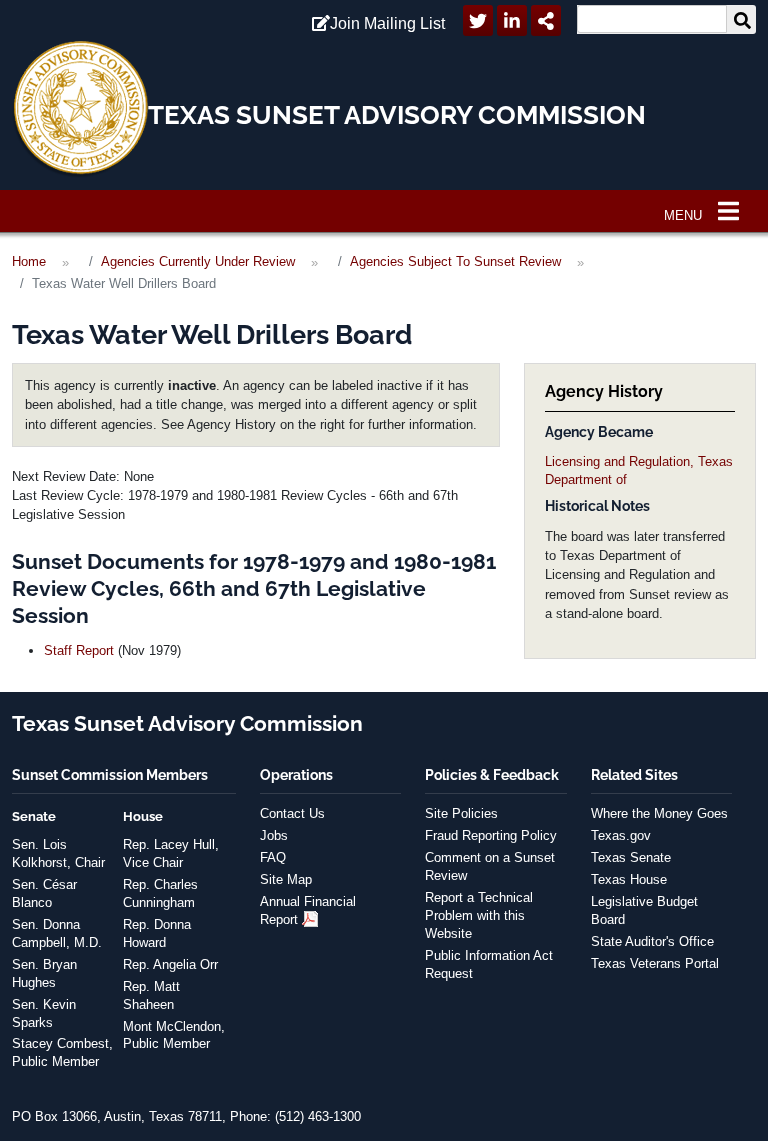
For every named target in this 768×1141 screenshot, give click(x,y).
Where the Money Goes (659, 813)
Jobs (274, 835)
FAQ (273, 857)
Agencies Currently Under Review (198, 261)
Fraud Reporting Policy (491, 835)
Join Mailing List (387, 23)
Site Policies (461, 813)
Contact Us (292, 813)
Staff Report (79, 650)
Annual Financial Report (308, 910)
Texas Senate (631, 857)
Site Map (286, 879)
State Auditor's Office (652, 941)
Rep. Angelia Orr (170, 964)
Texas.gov (621, 835)
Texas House (629, 879)
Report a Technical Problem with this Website (479, 915)
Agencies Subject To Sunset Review (455, 261)
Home (29, 261)
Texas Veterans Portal (655, 963)
